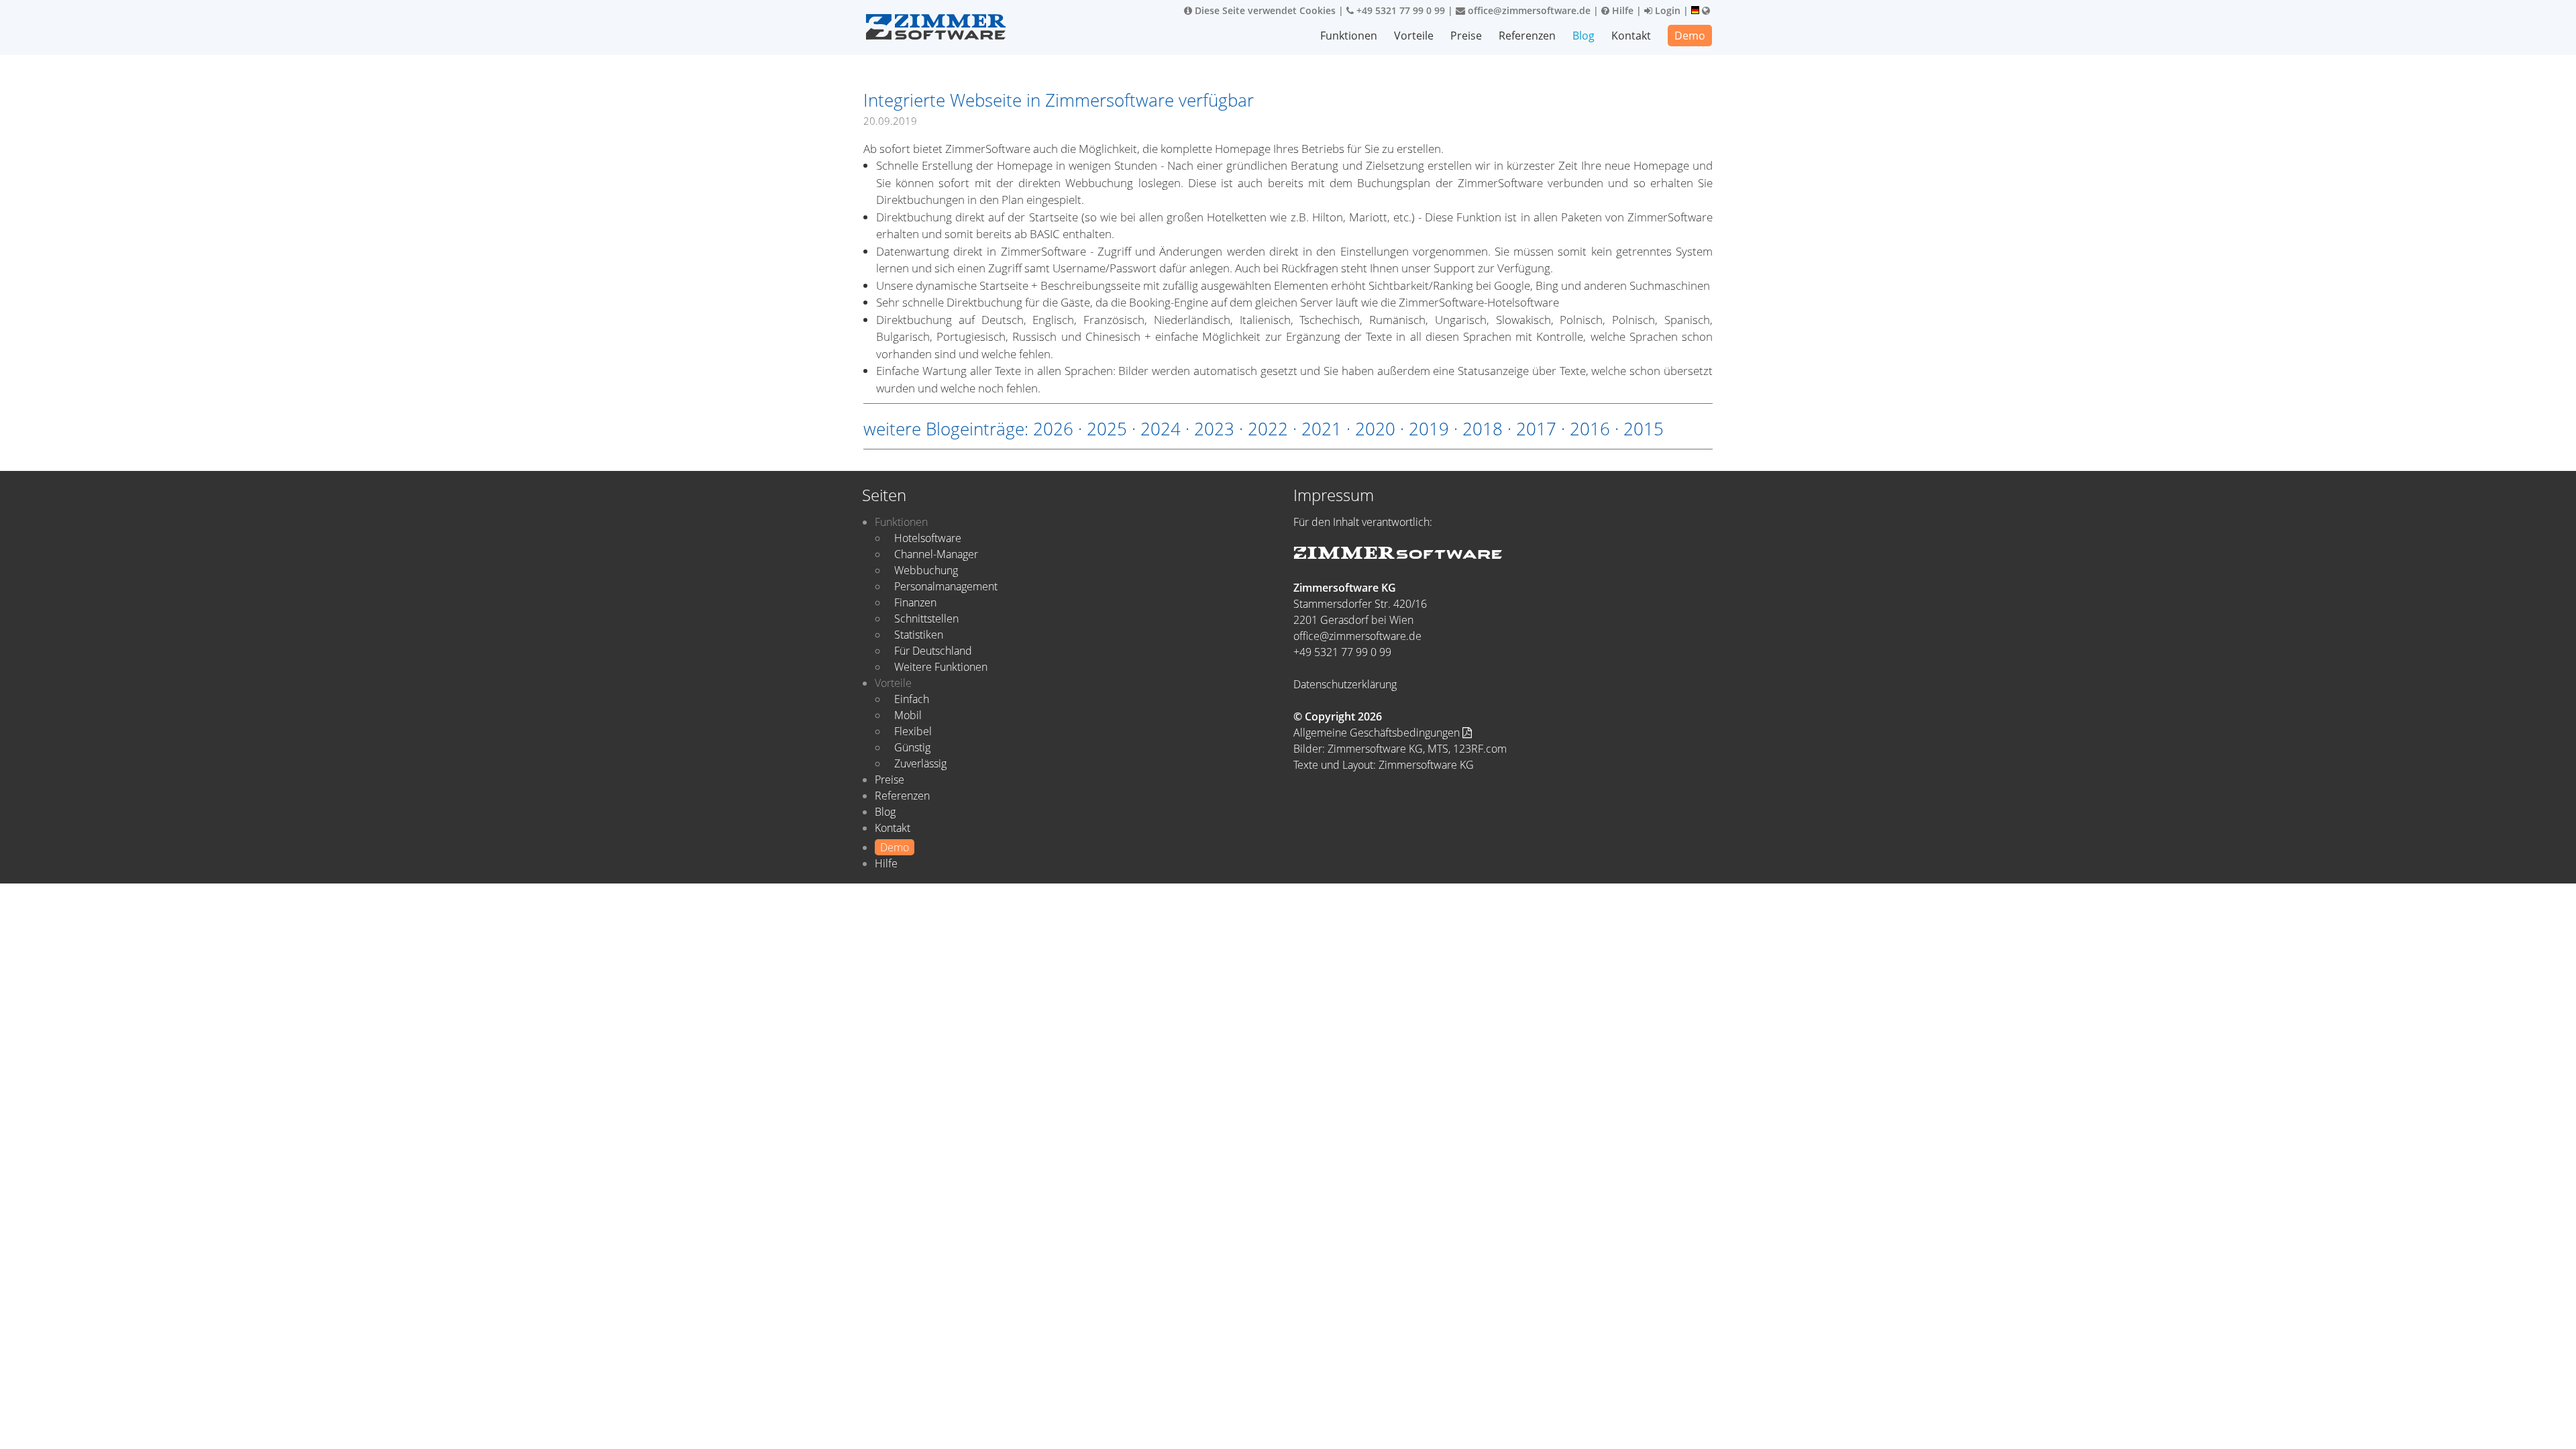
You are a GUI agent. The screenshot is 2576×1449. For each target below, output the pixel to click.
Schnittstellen (926, 619)
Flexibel (913, 731)
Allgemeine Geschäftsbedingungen (1378, 733)
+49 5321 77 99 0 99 (1399, 10)
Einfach (912, 699)
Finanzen (915, 602)
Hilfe (1621, 10)
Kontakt (1631, 36)
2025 (1107, 429)
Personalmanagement (946, 586)
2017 (1536, 429)
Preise (1466, 36)
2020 (1375, 429)
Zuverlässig (920, 763)
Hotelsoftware (928, 538)
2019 (1429, 429)
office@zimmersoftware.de (1528, 10)
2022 (1268, 429)
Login (1666, 10)
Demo (1690, 36)
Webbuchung (926, 570)
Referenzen (1527, 36)
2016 (1590, 429)
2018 (1483, 429)
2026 (1053, 429)
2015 (1644, 429)
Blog (1584, 36)
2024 (1161, 429)
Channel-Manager (936, 554)
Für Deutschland (933, 651)
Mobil (908, 715)
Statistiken (919, 635)
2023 (1214, 429)
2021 (1322, 429)
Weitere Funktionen (941, 667)
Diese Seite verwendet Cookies (1264, 10)
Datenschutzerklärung (1345, 684)
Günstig (912, 747)
